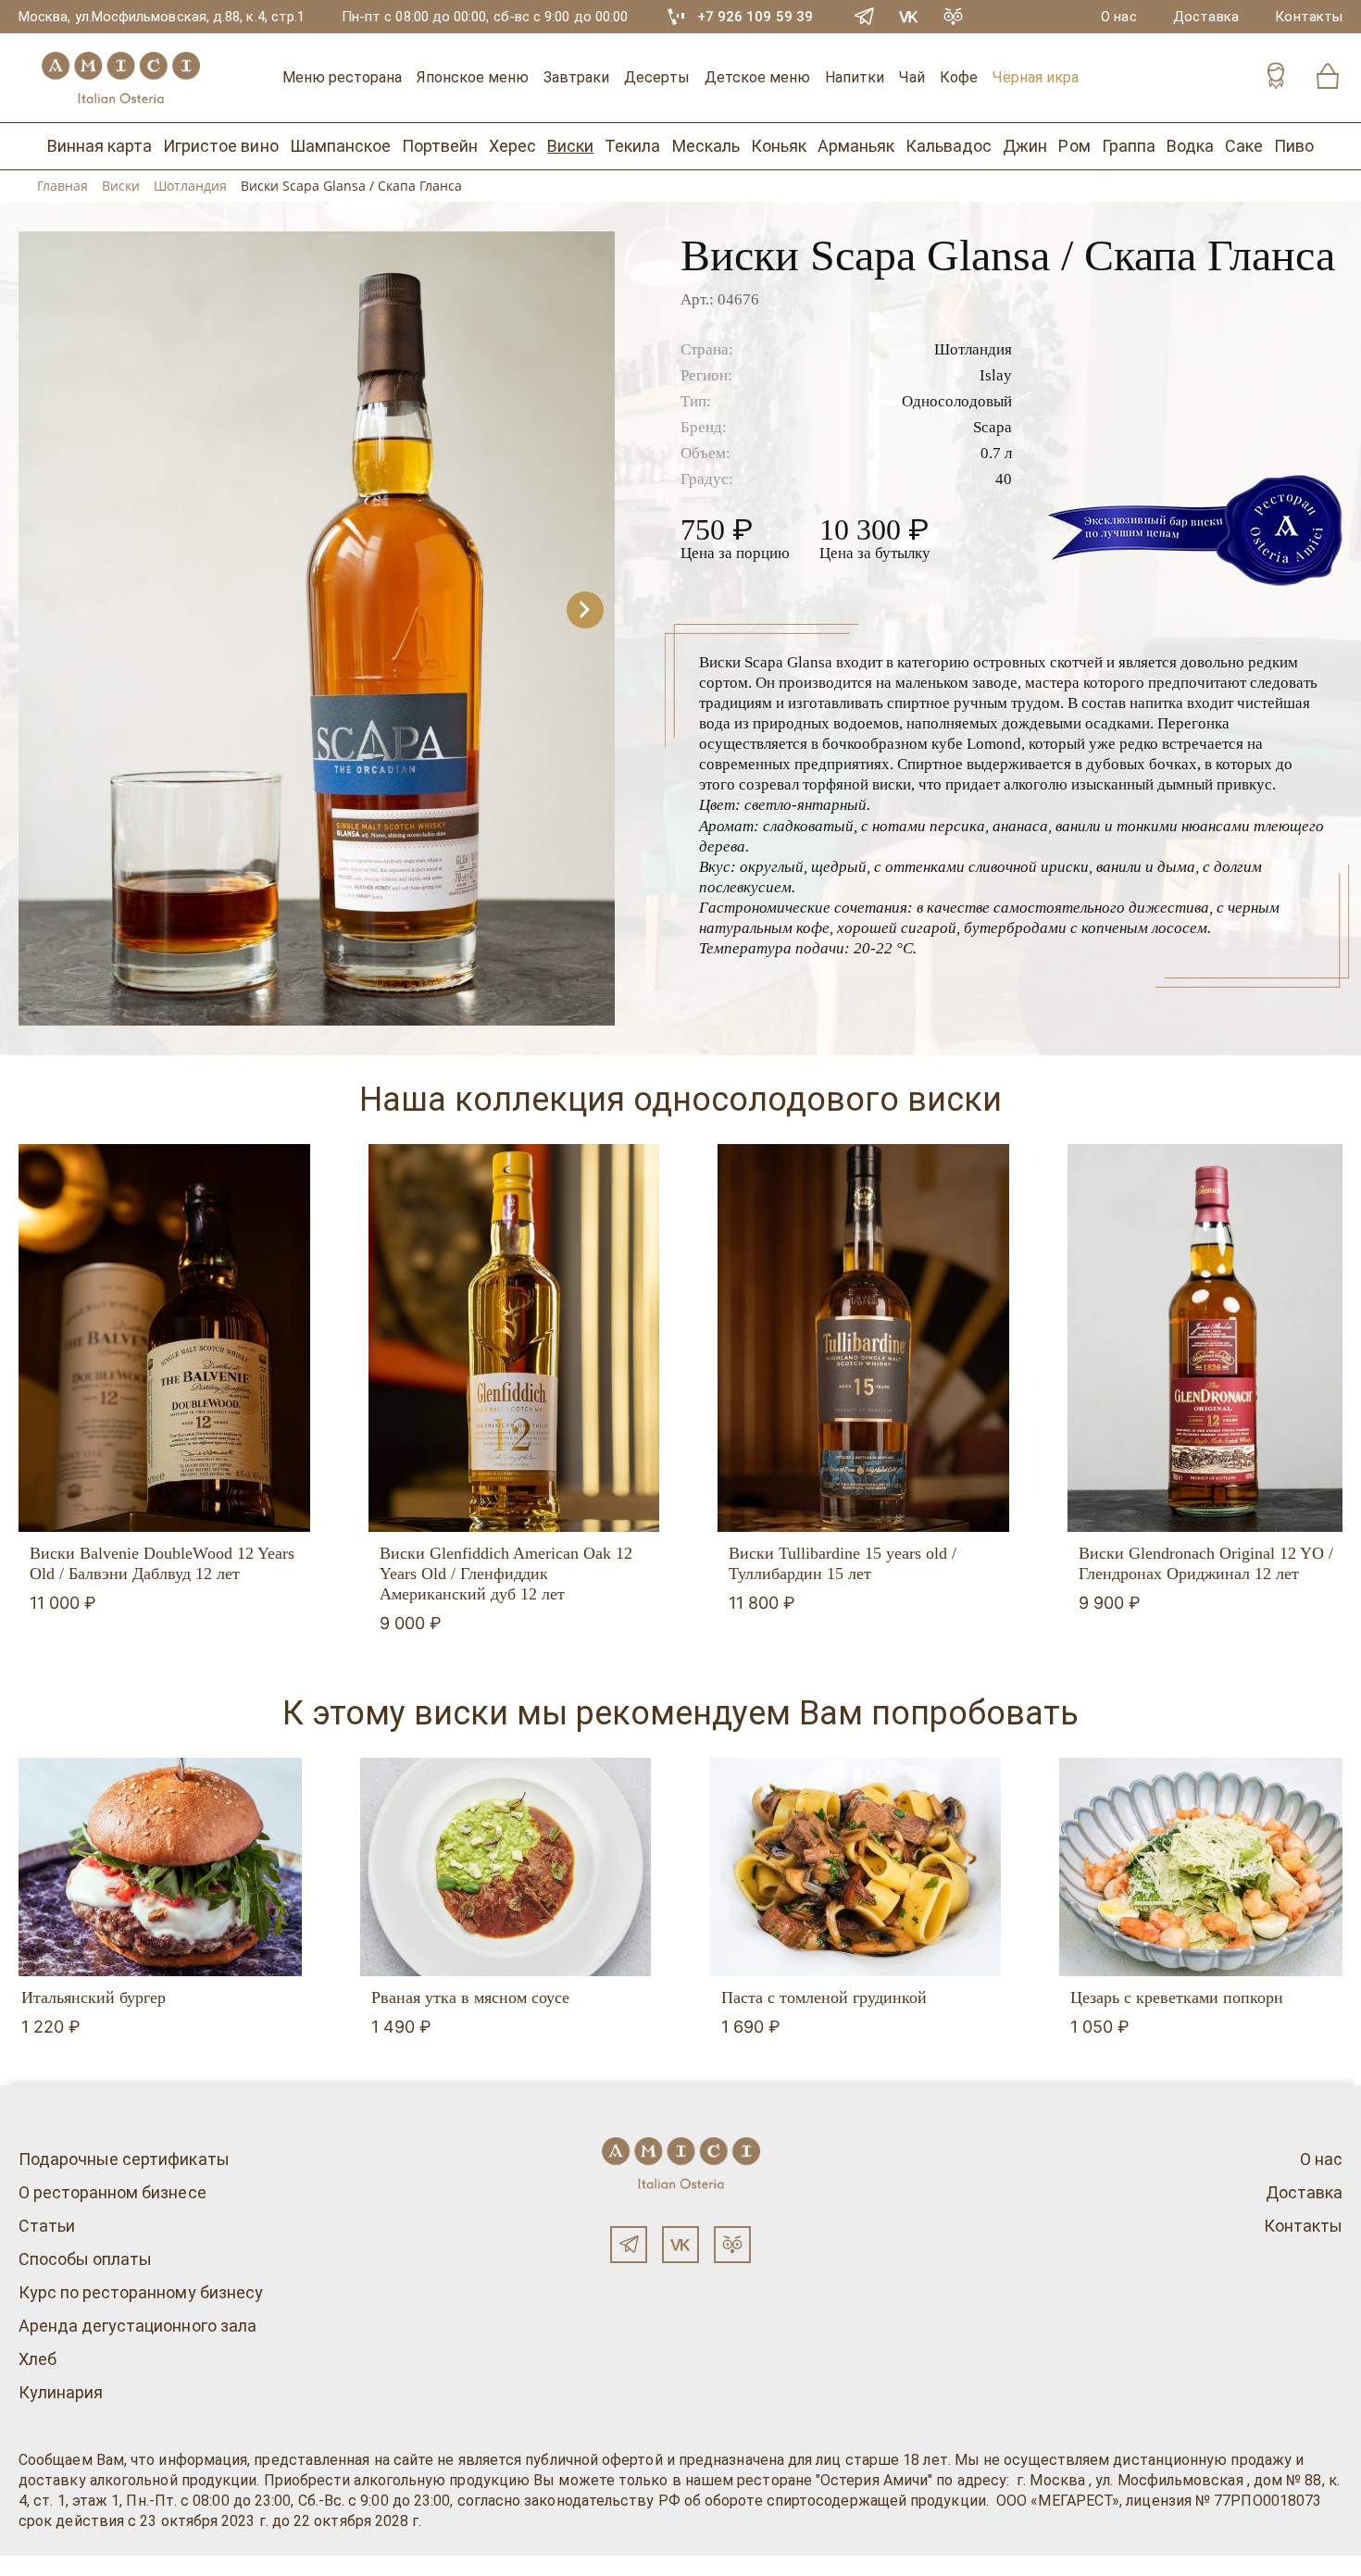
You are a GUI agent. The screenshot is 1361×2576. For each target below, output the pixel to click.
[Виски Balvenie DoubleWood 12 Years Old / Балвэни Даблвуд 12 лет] (164, 1338)
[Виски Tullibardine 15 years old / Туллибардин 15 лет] (863, 1338)
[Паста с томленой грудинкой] (856, 1867)
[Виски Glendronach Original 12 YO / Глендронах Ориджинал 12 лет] (1213, 1338)
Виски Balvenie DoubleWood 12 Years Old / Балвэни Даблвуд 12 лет (162, 1563)
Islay (996, 375)
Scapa (993, 427)
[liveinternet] (41, 2566)
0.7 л (996, 453)
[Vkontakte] (909, 17)
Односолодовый (957, 401)
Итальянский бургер (94, 1997)
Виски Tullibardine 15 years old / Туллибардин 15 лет (843, 1563)
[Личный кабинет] (1276, 78)
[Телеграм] (629, 2245)
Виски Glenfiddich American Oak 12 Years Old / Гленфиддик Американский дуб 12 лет (506, 1574)
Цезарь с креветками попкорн (1177, 1997)
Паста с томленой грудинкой (824, 1997)
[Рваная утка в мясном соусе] (506, 1867)
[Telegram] (865, 17)
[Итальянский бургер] (156, 1867)
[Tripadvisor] (954, 17)
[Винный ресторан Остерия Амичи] (120, 78)
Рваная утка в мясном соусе (470, 1997)
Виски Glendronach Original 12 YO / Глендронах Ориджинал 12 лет (1206, 1563)
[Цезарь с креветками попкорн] (1205, 1867)
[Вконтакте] (680, 2245)
